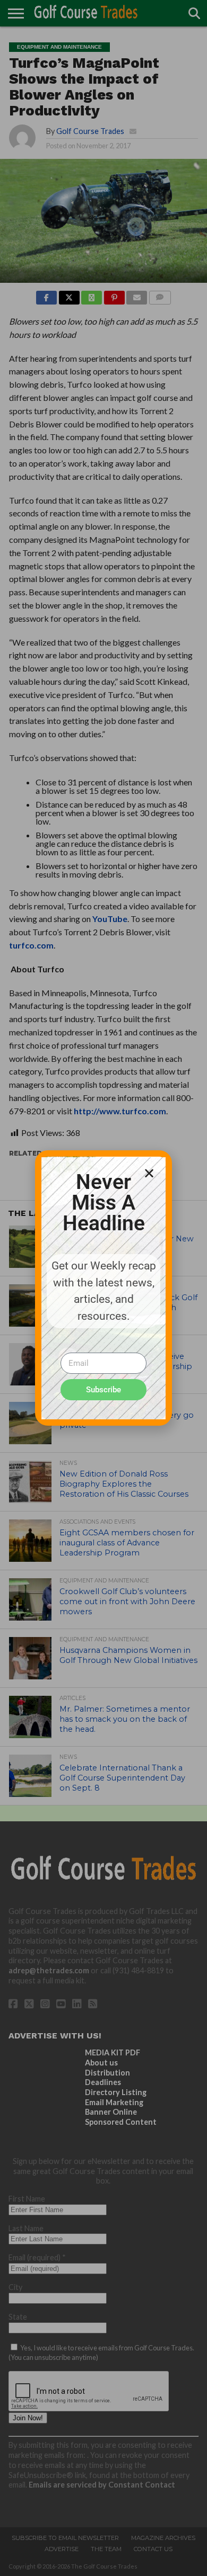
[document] (103, 1288)
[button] (149, 1173)
